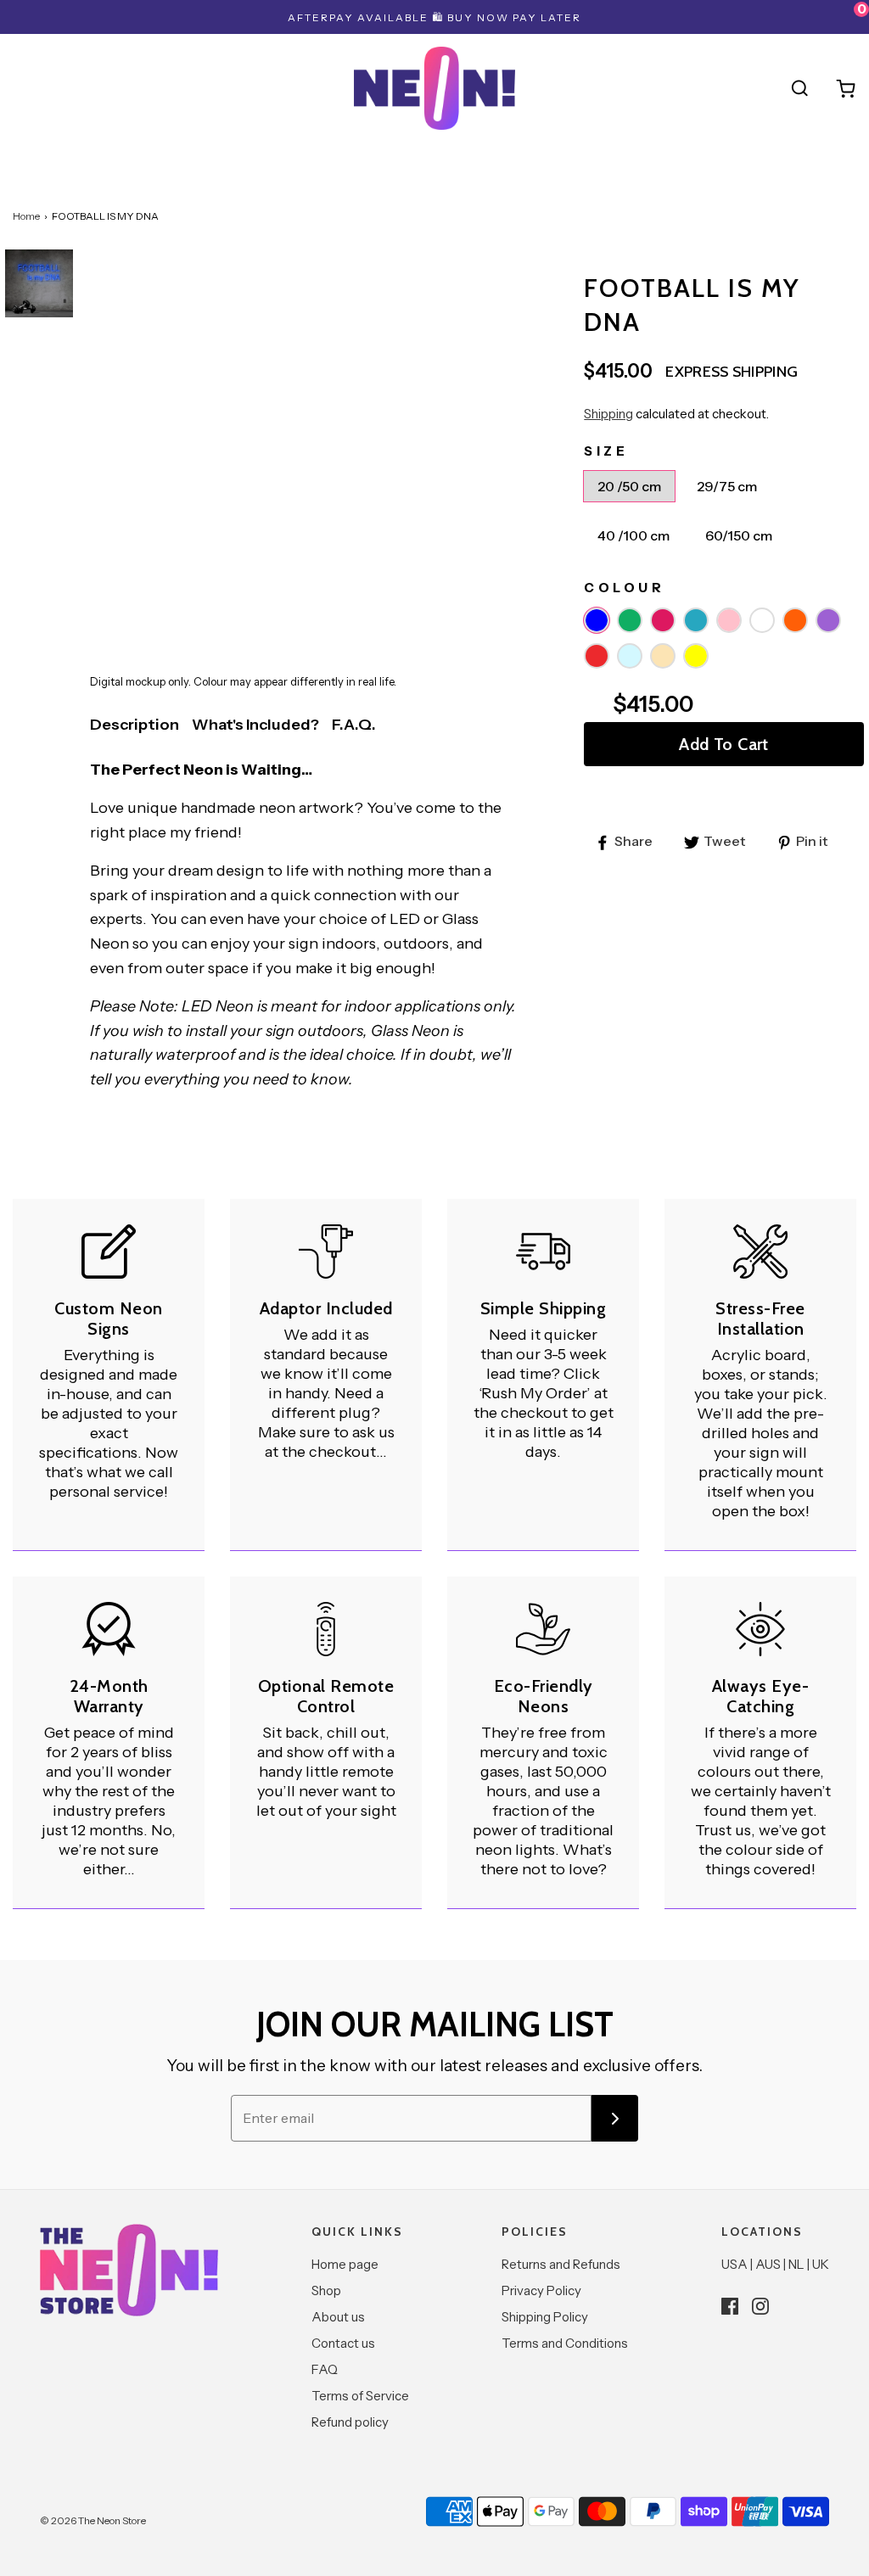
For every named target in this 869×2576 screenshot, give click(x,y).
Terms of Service (360, 2396)
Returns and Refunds (561, 2264)
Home (26, 216)
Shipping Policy (545, 2317)
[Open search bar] (799, 88)
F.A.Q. (354, 725)
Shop (326, 2290)
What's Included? (255, 725)
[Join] (615, 2118)
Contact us (343, 2343)
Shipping (608, 414)
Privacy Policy (541, 2290)
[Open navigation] (23, 88)
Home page (345, 2264)
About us (338, 2317)
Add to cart (723, 744)
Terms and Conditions (565, 2343)
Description (135, 725)
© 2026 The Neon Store (93, 2520)
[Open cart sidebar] (846, 88)
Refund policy (350, 2422)
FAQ (325, 2369)
